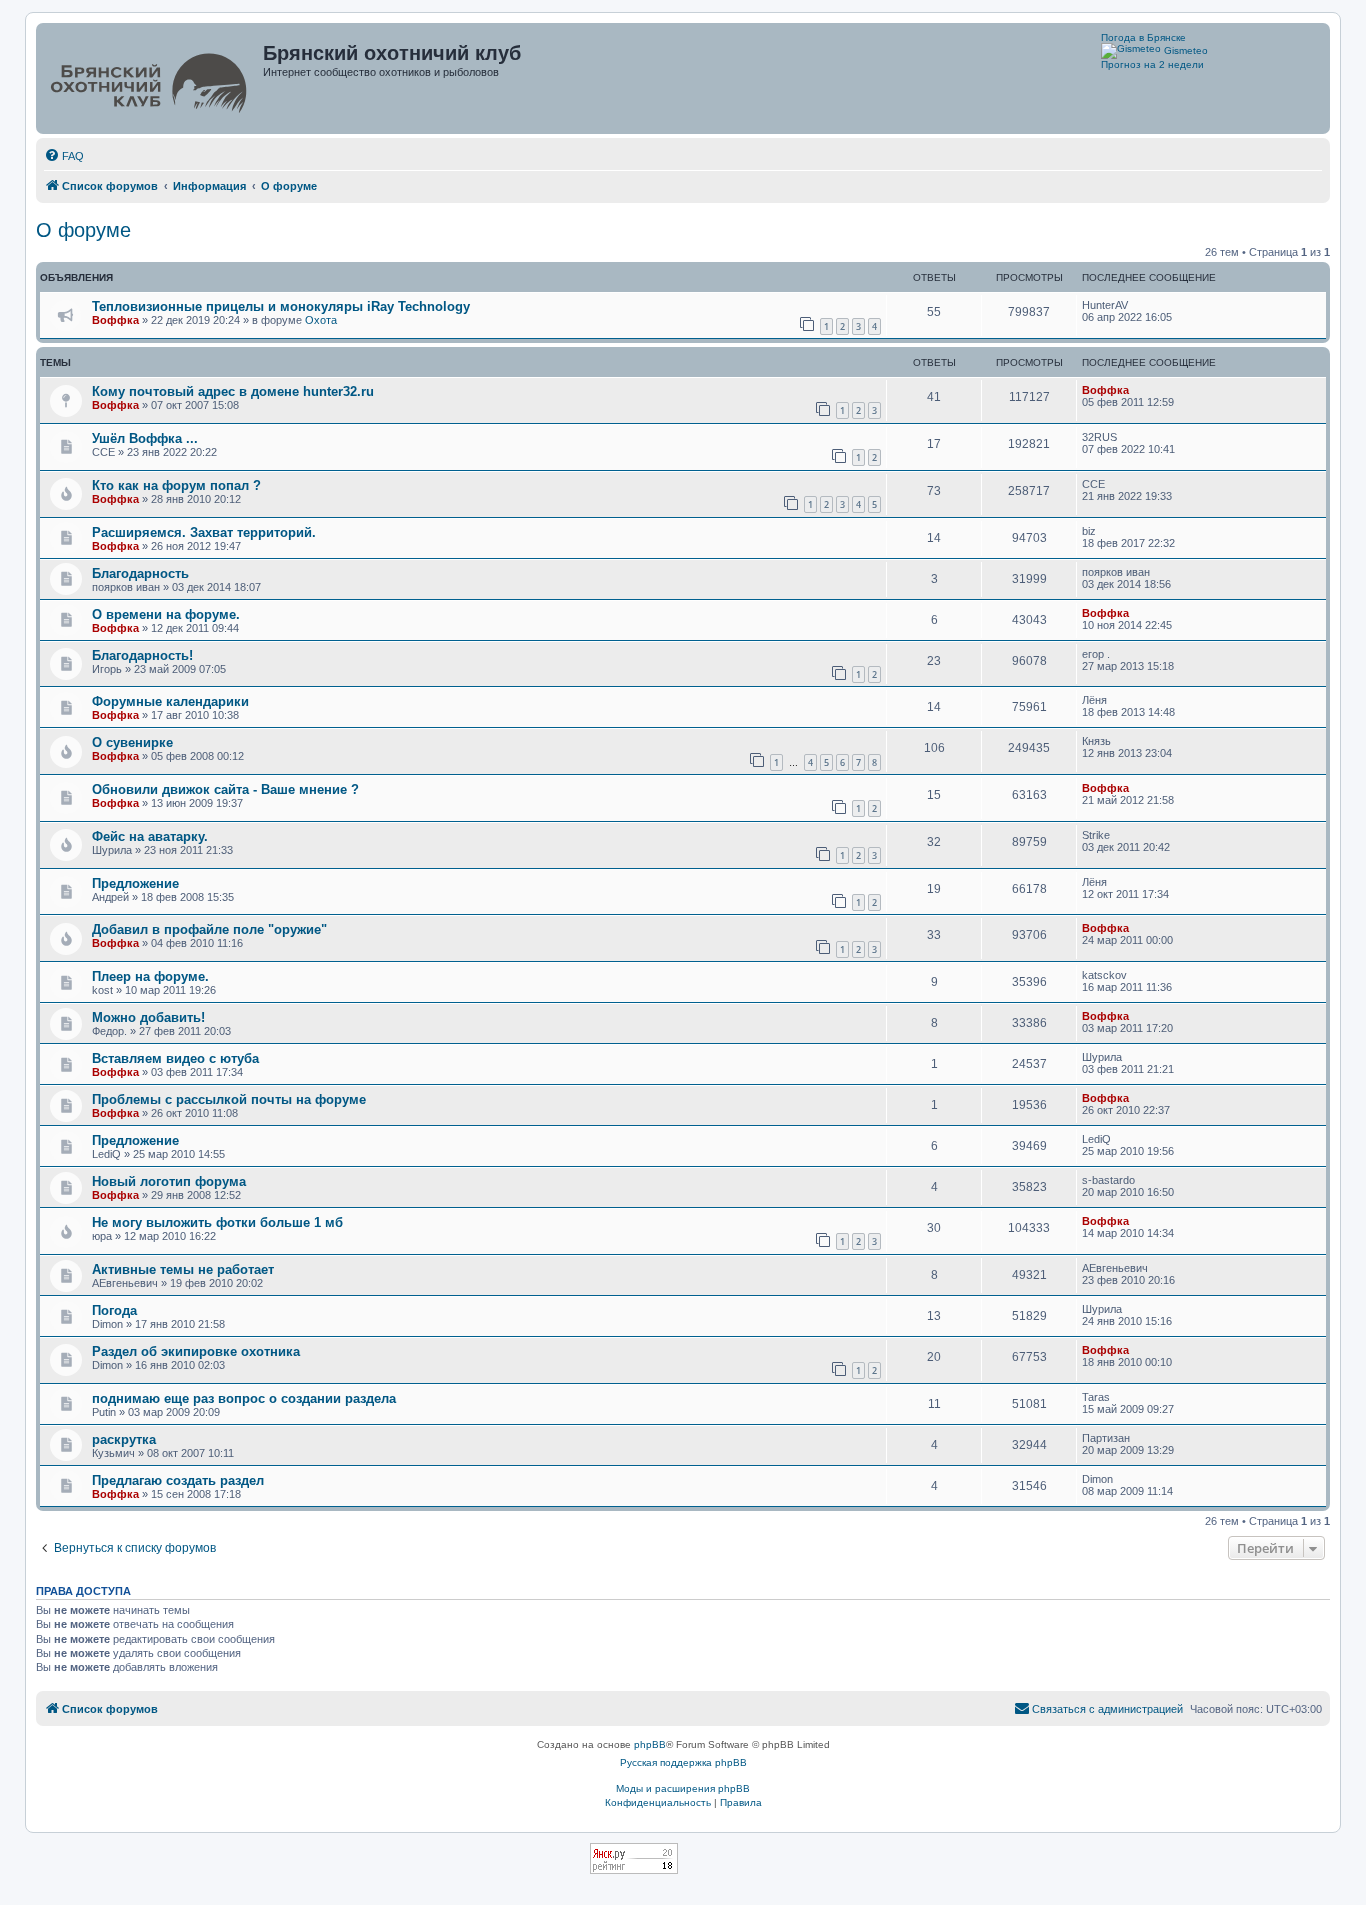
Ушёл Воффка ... (145, 438)
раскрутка (124, 1439)
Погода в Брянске (1143, 37)
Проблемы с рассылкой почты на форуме (229, 1099)
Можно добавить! (148, 1017)
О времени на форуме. (166, 614)
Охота (321, 320)
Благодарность (140, 573)
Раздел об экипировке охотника (196, 1351)
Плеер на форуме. (150, 976)
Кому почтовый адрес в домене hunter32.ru (233, 391)
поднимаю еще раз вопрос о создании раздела (244, 1398)
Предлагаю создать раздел (178, 1480)
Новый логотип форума (169, 1181)
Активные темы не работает (183, 1269)
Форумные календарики (170, 701)
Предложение (135, 883)
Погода (114, 1310)
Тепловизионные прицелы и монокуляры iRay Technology (281, 306)
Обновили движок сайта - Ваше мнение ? (225, 789)
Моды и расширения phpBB (683, 1788)
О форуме (83, 230)
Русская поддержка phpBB (683, 1762)
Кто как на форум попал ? (176, 485)
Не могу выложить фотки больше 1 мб (217, 1222)
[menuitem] (64, 156)
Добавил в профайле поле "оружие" (209, 929)
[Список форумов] (151, 78)
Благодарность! (142, 655)
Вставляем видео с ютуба (175, 1058)
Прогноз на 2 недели (1152, 64)
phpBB (650, 1744)
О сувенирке (132, 742)
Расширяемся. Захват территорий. (204, 532)
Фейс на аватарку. (150, 836)
